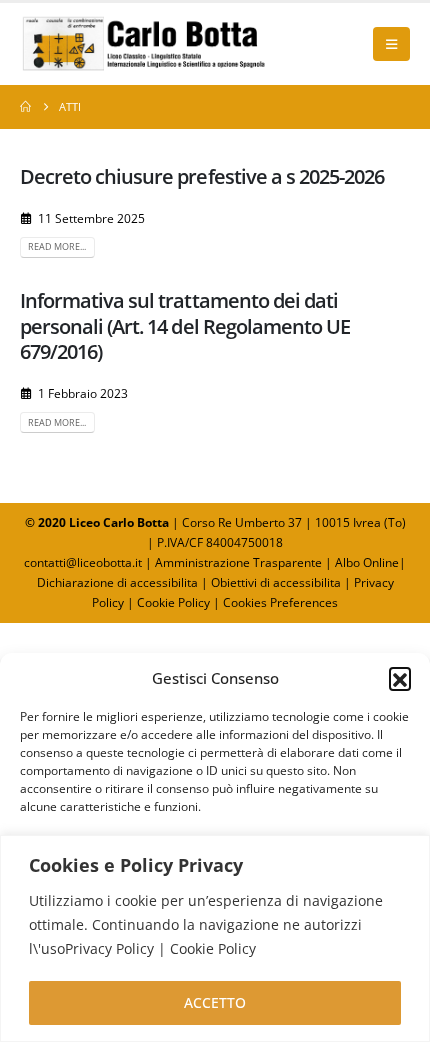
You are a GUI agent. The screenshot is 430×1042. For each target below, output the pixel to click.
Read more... (57, 246)
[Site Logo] (145, 44)
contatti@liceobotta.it (83, 562)
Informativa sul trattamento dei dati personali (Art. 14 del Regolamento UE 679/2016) (185, 326)
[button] (400, 678)
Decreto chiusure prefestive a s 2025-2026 (202, 176)
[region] (215, 938)
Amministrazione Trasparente (238, 562)
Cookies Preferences (280, 602)
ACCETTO (215, 1002)
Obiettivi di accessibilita (276, 582)
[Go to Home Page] (25, 107)
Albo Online (367, 562)
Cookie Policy (173, 602)
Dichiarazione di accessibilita (117, 582)
